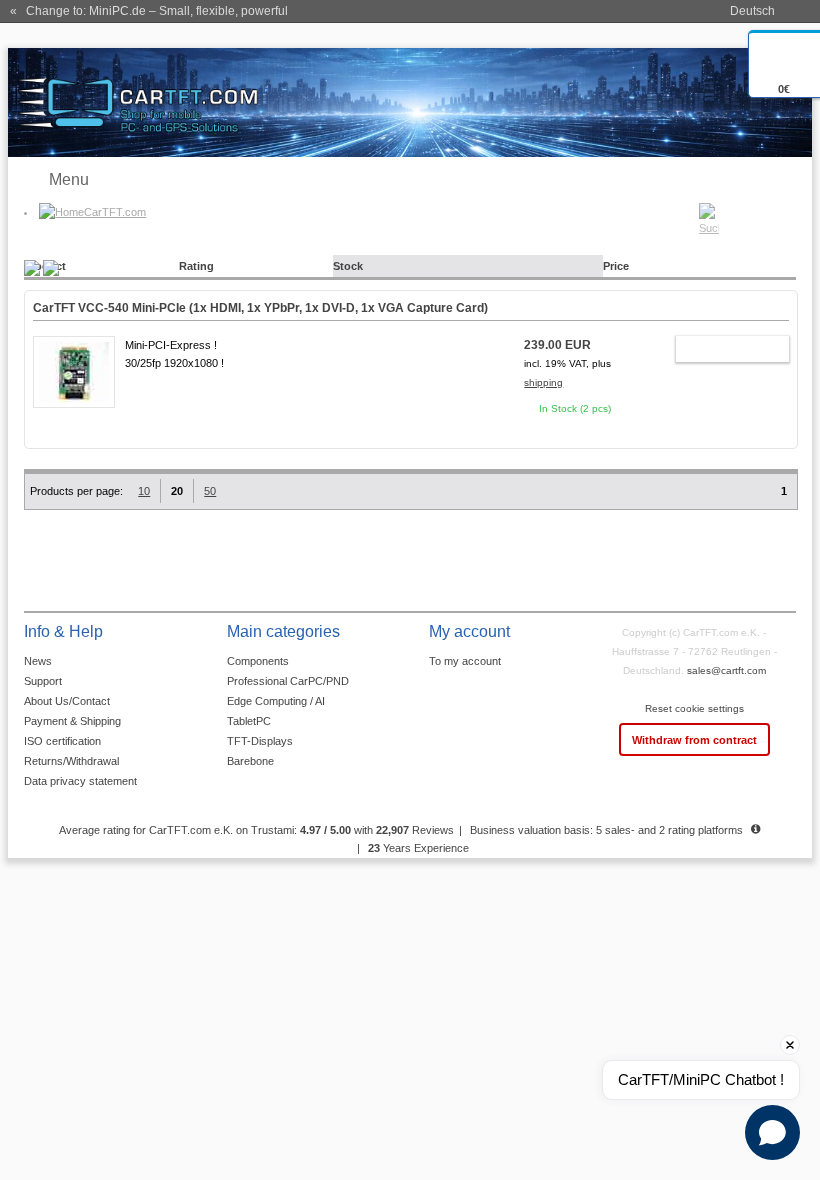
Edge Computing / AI (276, 701)
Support (43, 681)
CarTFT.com (115, 212)
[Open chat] (772, 1132)
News (38, 661)
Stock (348, 266)
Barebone (250, 761)
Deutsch (752, 11)
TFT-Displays (260, 741)
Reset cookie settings (694, 708)
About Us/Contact (67, 701)
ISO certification (62, 741)
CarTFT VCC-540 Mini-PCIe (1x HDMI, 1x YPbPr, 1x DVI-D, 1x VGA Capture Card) (260, 308)
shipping (543, 382)
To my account (465, 661)
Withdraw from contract (694, 740)
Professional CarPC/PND (288, 681)
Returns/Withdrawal (71, 761)
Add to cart (723, 352)
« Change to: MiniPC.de (149, 11)
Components (258, 661)
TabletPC (249, 721)
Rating (196, 266)
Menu (69, 179)
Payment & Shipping (72, 721)
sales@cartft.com (726, 670)
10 (144, 491)
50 (210, 491)
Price (616, 266)
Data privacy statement (80, 781)
